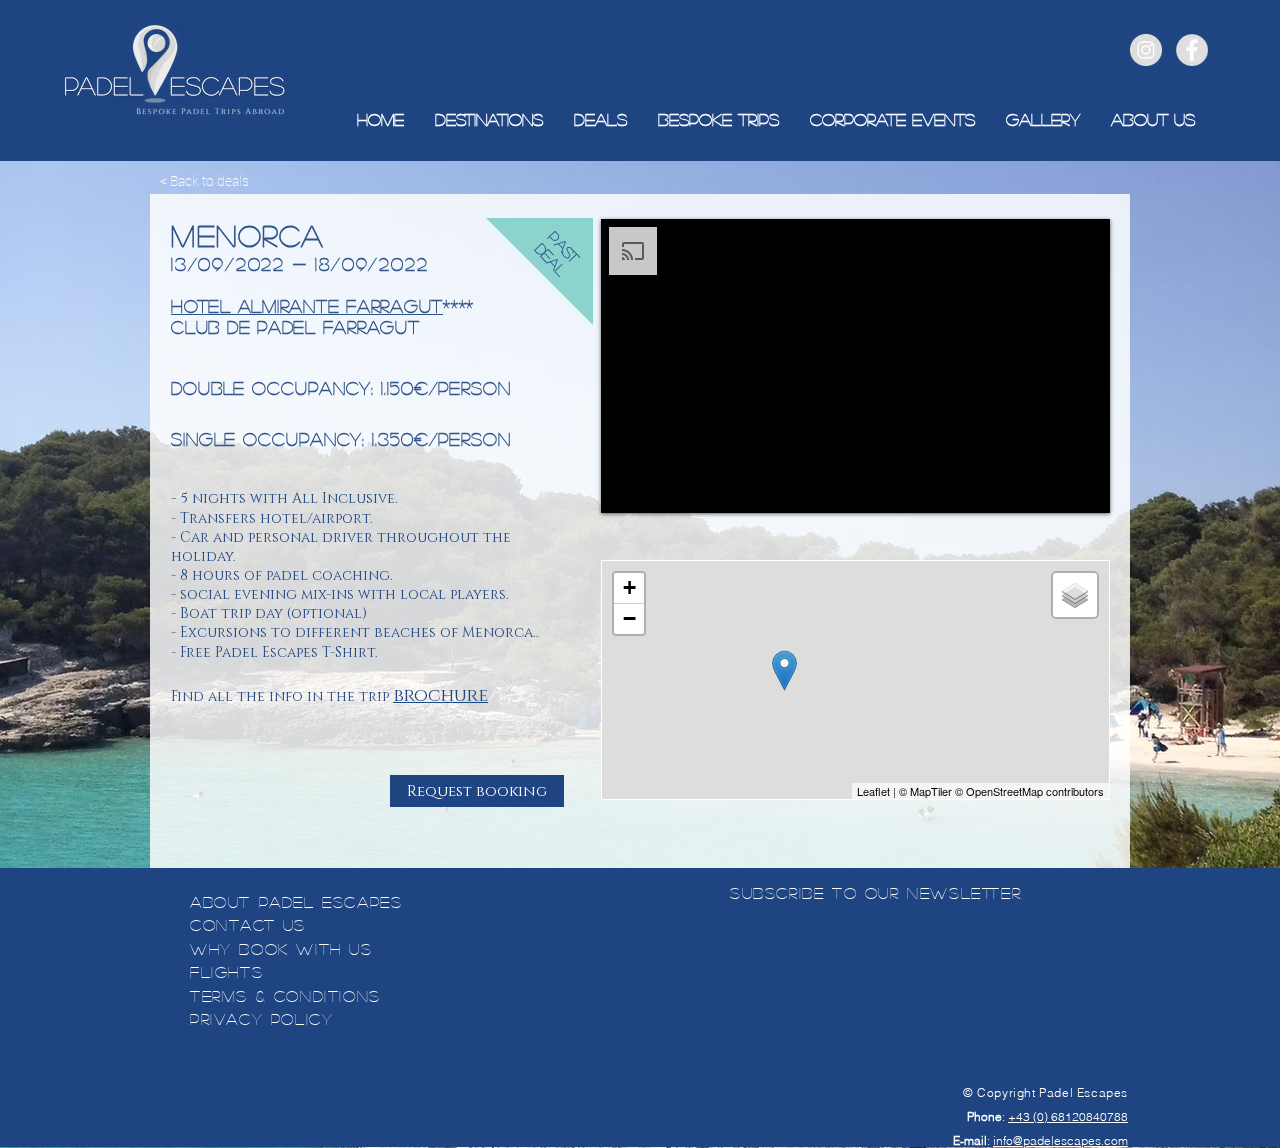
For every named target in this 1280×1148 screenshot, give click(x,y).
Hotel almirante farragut (307, 306)
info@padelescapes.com (1060, 1140)
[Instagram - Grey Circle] (1146, 50)
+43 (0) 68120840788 (1068, 1116)
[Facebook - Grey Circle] (1192, 50)
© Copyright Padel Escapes (1045, 1092)
